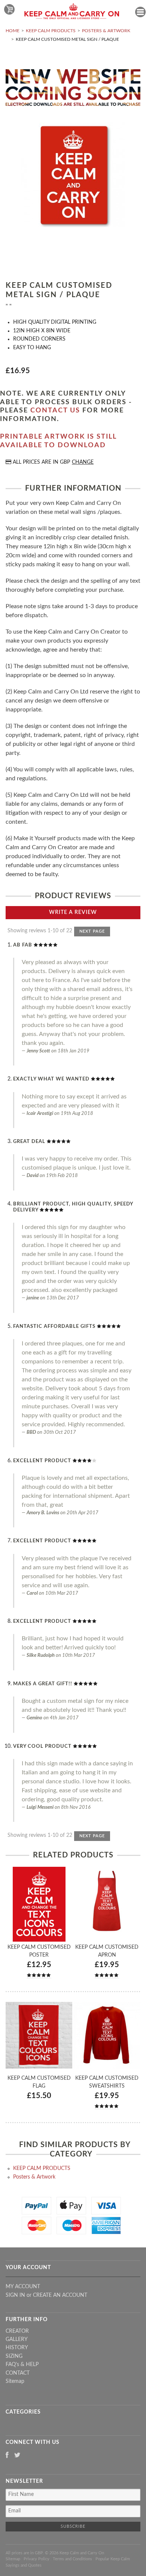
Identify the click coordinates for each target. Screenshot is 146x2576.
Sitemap (15, 2381)
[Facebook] (7, 2456)
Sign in (15, 2295)
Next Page (92, 931)
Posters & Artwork (106, 31)
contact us (55, 411)
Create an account (60, 2295)
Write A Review (73, 912)
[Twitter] (17, 2456)
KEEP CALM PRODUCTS (51, 31)
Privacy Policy (36, 2559)
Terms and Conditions (72, 2559)
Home (13, 31)
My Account (23, 2287)
